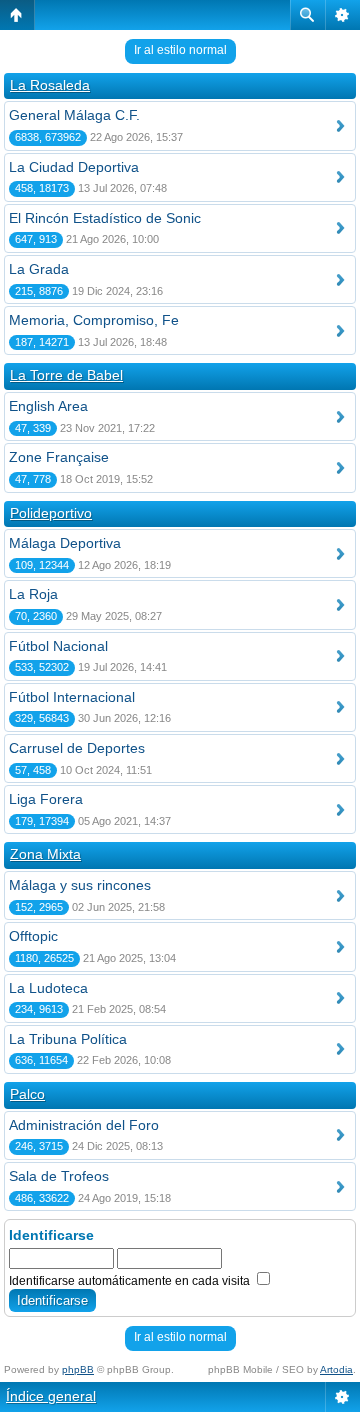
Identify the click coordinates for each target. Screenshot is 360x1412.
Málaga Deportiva (65, 543)
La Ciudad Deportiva (74, 167)
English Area (48, 406)
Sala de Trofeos (59, 1176)
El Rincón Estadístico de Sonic (105, 218)
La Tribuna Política (68, 1039)
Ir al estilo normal (180, 50)
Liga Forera (46, 799)
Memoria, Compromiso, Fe (94, 320)
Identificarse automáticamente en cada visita (131, 1281)
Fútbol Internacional (72, 697)
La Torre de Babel (66, 375)
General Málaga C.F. (74, 115)
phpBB (78, 1369)
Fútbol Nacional (58, 646)
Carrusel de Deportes (77, 748)
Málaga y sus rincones (80, 885)
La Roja (33, 594)
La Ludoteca (48, 988)
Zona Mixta (45, 854)
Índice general (51, 1396)
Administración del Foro (84, 1125)
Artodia (336, 1369)
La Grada (39, 269)
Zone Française (59, 457)
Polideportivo (51, 513)
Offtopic (33, 936)
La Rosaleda (50, 85)
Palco (27, 1094)
